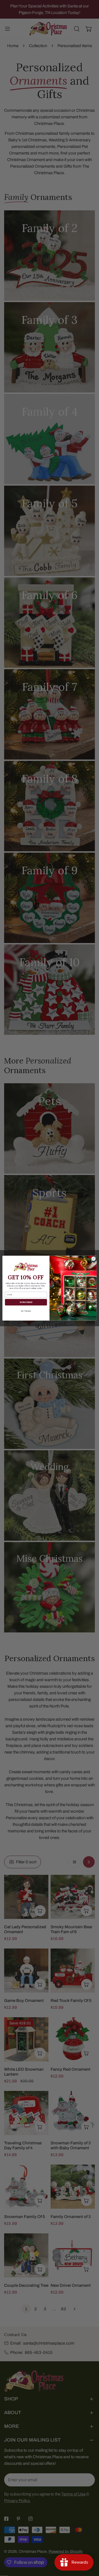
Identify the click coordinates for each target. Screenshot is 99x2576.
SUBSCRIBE (26, 1302)
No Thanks (26, 1311)
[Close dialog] (93, 1258)
